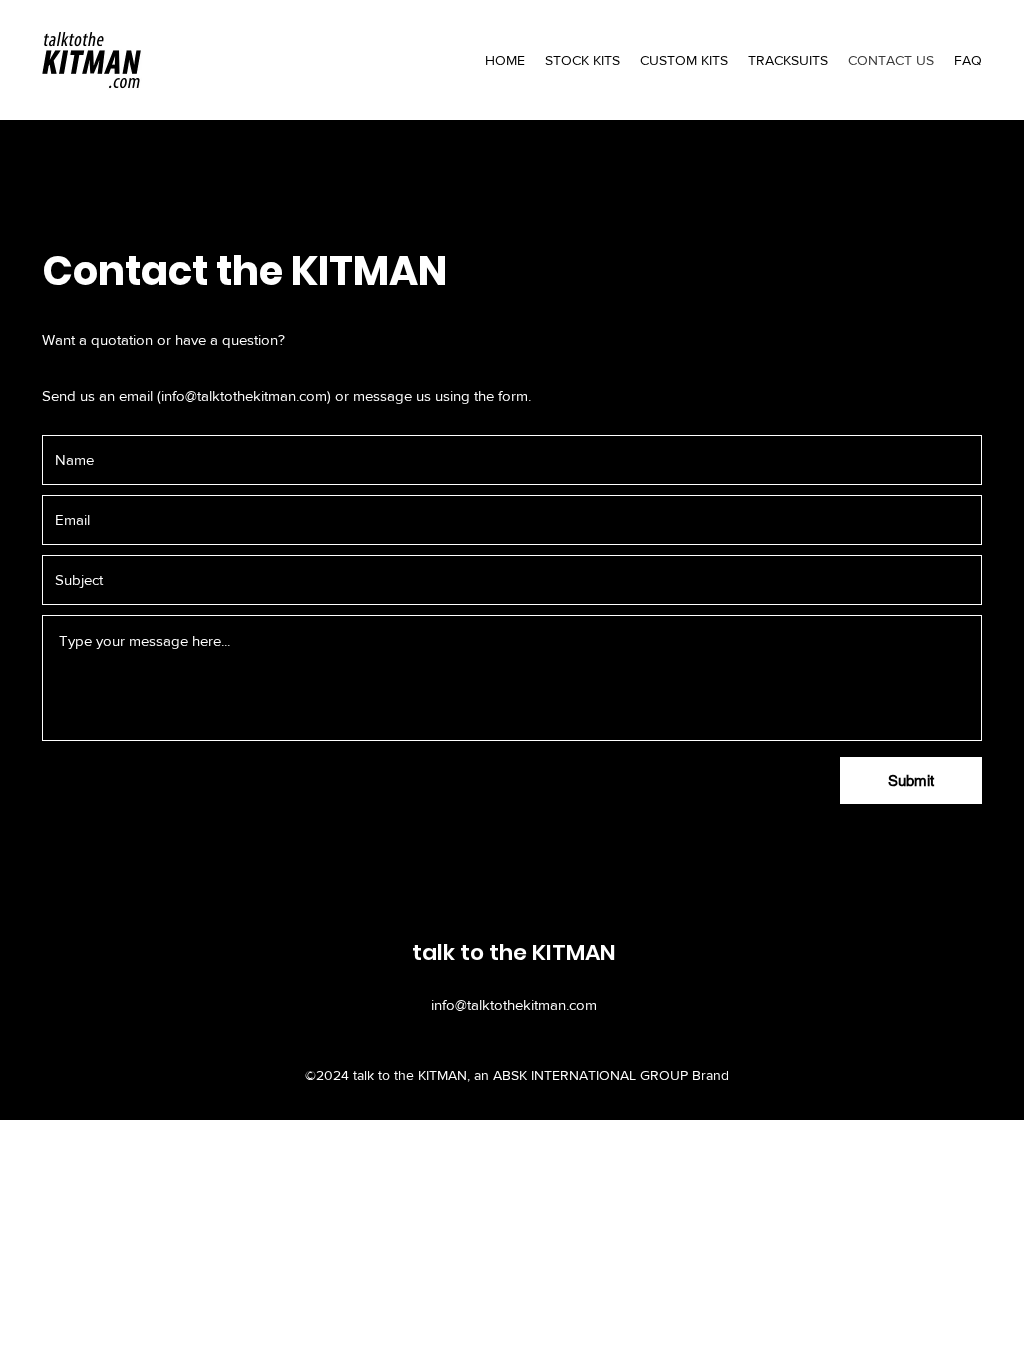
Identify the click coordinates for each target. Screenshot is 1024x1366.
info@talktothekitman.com (244, 395)
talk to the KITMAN (514, 952)
